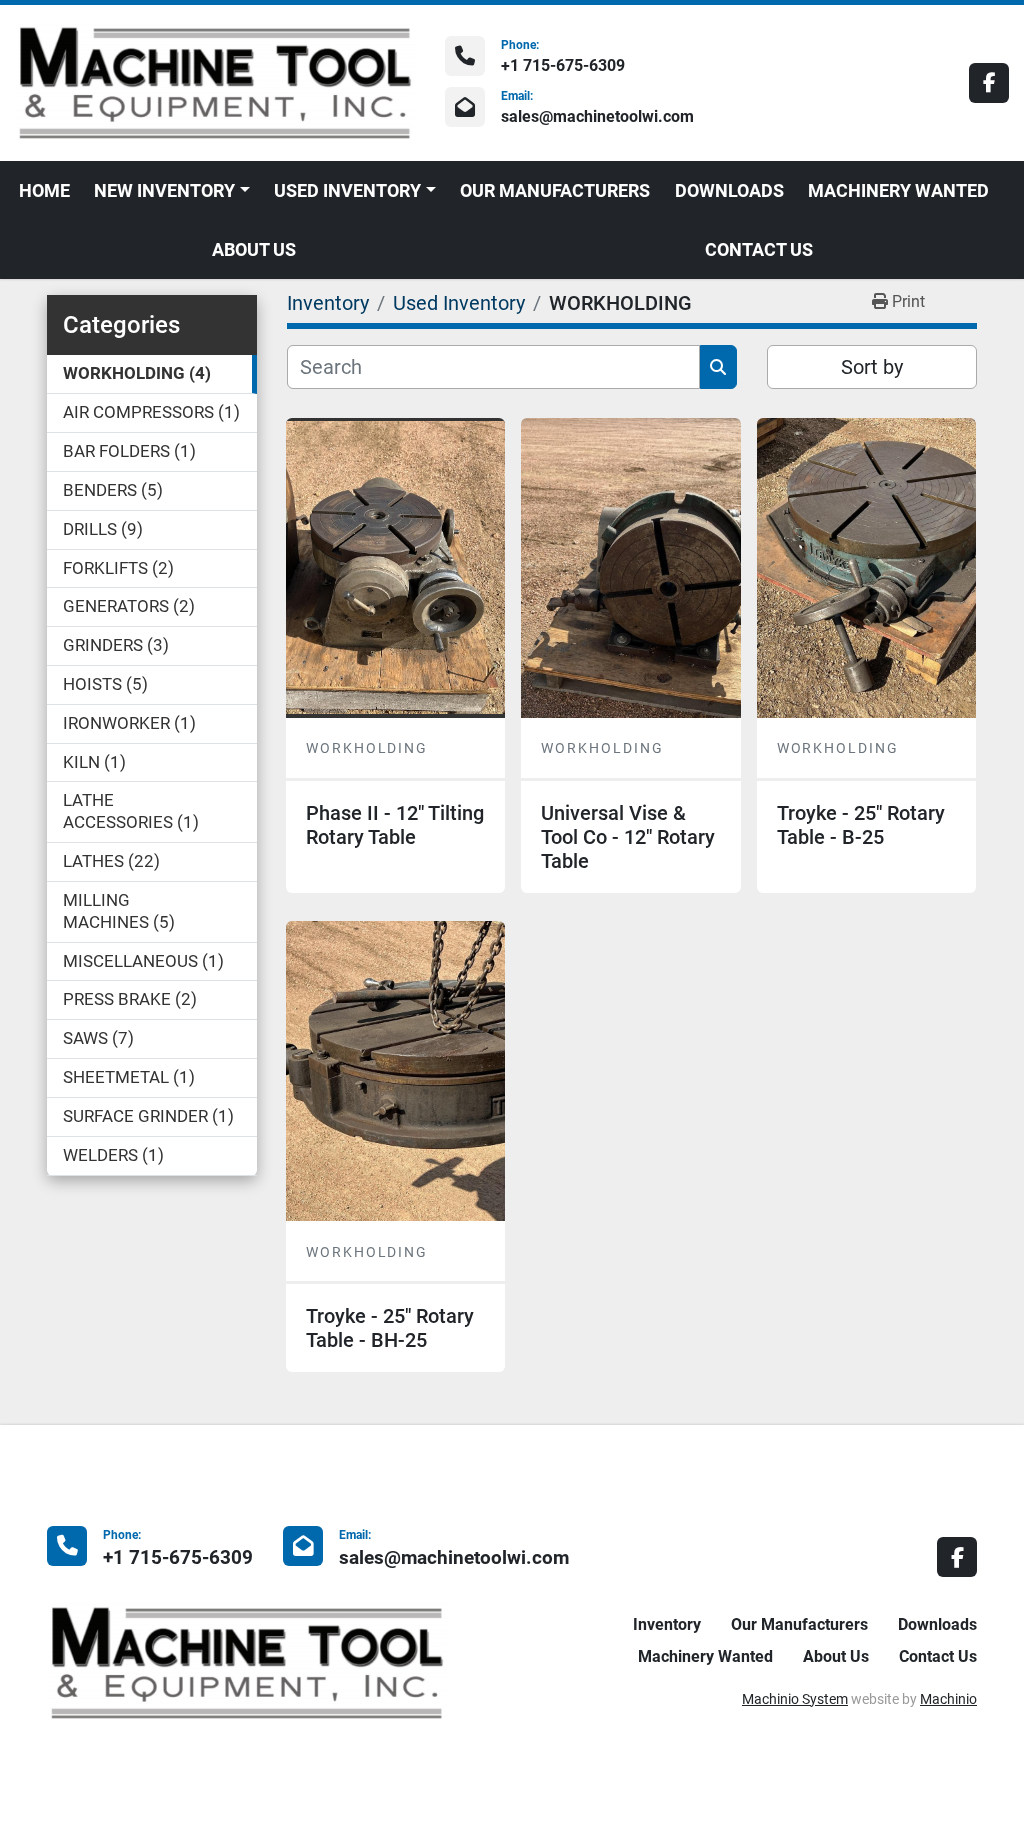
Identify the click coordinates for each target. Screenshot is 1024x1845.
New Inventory (164, 190)
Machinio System (795, 1699)
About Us (254, 249)
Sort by (872, 367)
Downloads (729, 190)
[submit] (718, 367)
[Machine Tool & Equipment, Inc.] (247, 1661)
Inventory (667, 1624)
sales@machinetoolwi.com (597, 116)
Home (44, 190)
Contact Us (759, 249)
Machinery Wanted (898, 190)
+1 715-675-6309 (563, 65)
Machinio (948, 1699)
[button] (172, 190)
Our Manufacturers (555, 190)
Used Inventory (347, 190)
